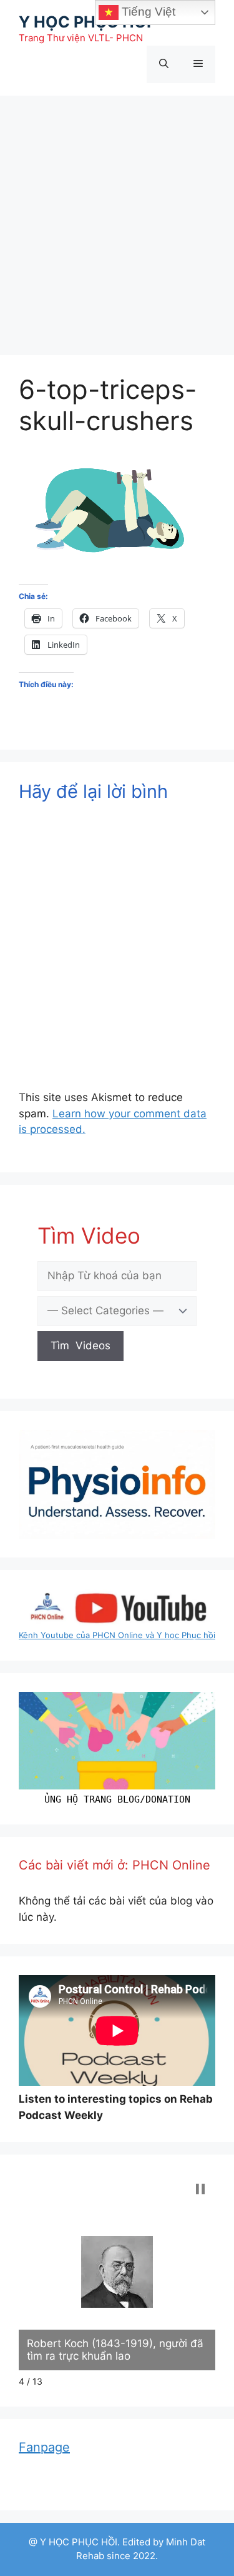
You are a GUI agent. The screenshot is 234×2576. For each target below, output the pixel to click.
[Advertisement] (117, 219)
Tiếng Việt (147, 12)
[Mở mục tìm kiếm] (164, 64)
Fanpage (44, 2447)
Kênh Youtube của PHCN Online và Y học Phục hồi (117, 1635)
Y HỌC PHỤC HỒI (85, 22)
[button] (200, 2189)
